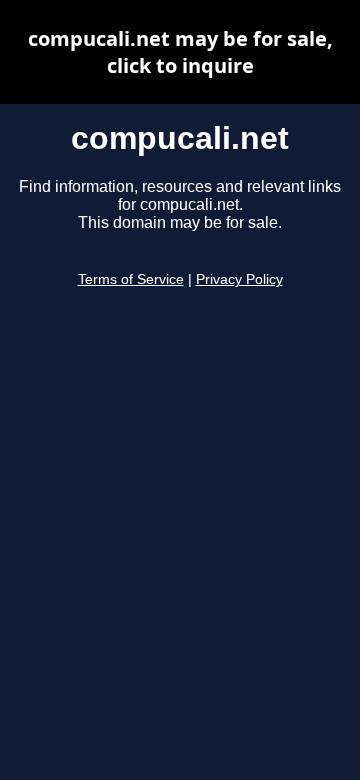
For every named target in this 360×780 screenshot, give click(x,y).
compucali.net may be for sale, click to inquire (180, 52)
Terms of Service (131, 279)
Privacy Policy (239, 279)
